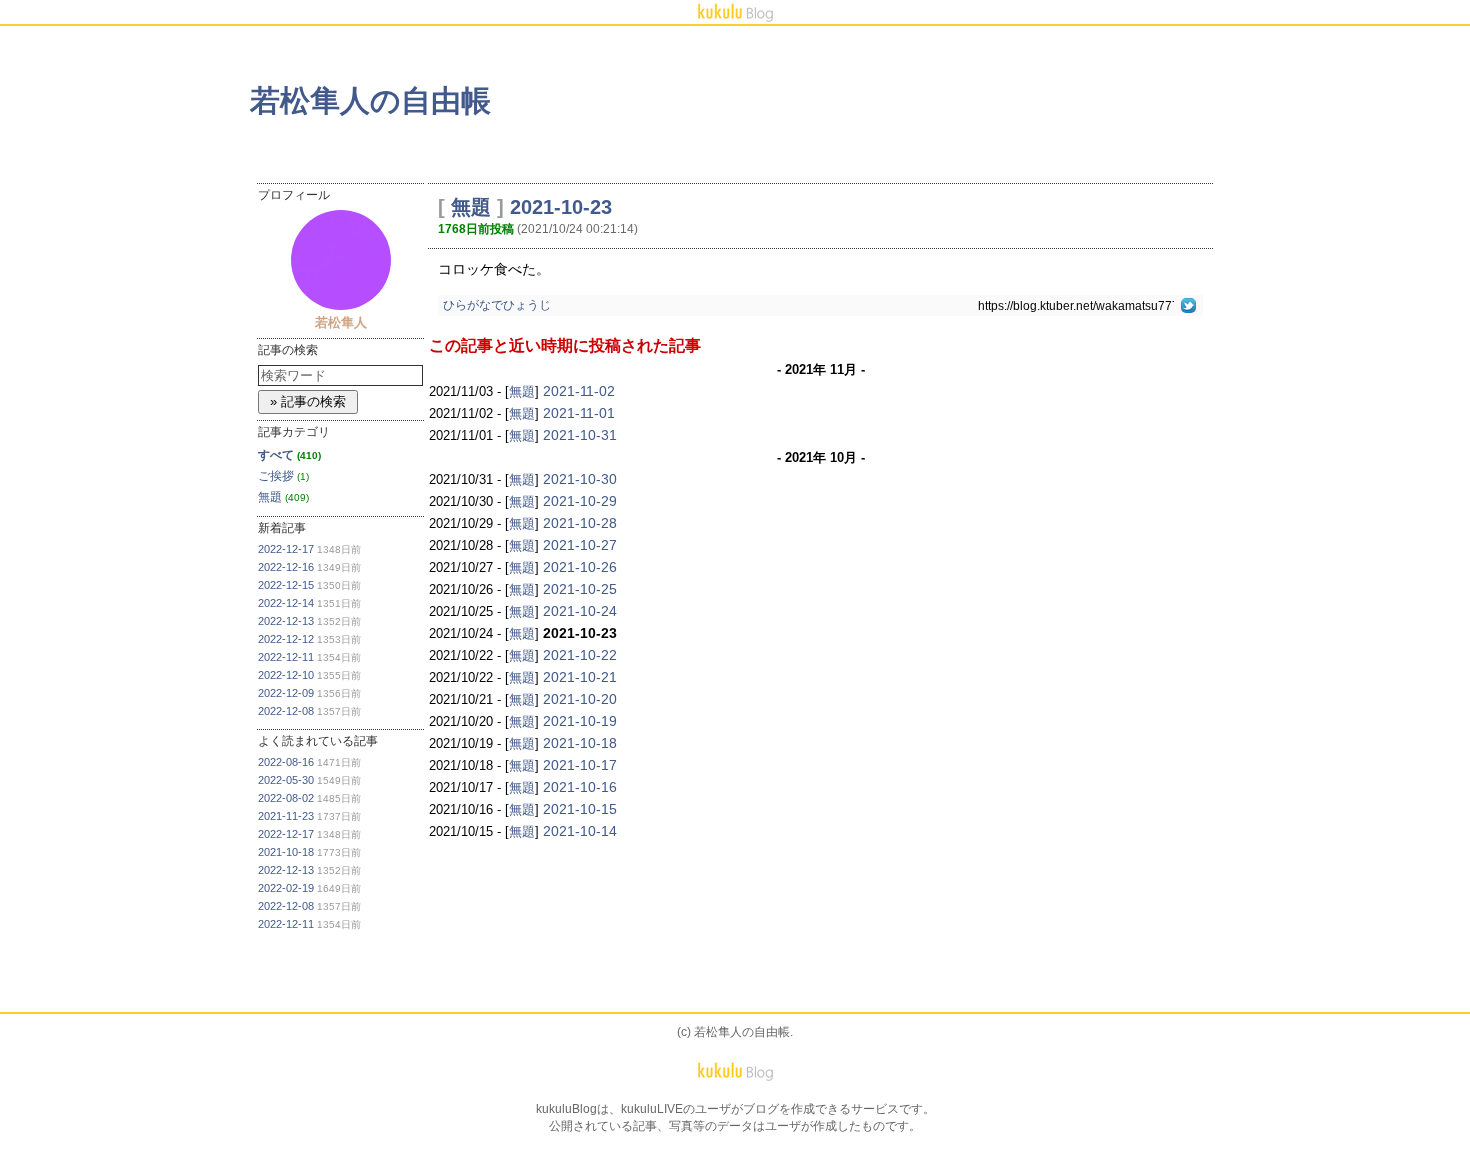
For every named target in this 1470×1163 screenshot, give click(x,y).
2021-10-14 (580, 831)
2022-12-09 (286, 693)
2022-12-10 (286, 675)
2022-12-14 (286, 603)
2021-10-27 (580, 545)
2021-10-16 (580, 787)
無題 (270, 497)
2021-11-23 (286, 816)
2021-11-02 (579, 391)
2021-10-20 (580, 699)
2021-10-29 (580, 501)
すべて (276, 455)
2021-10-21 (580, 677)
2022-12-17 (286, 549)
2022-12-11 (286, 657)
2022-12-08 (286, 711)
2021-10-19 (580, 721)
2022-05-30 (286, 780)
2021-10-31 (580, 435)
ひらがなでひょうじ (497, 305)
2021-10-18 (286, 852)
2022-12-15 (286, 585)
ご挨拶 (276, 476)
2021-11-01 (579, 413)
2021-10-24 (580, 611)
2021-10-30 (580, 479)
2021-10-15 (580, 809)
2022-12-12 (286, 639)
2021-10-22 (580, 655)
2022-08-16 (286, 762)
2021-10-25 (580, 589)
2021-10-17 (580, 765)
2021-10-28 (580, 523)
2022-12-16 (286, 567)
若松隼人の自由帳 (370, 100)
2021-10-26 (580, 567)
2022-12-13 (286, 621)
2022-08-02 (286, 798)
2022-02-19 (286, 888)
